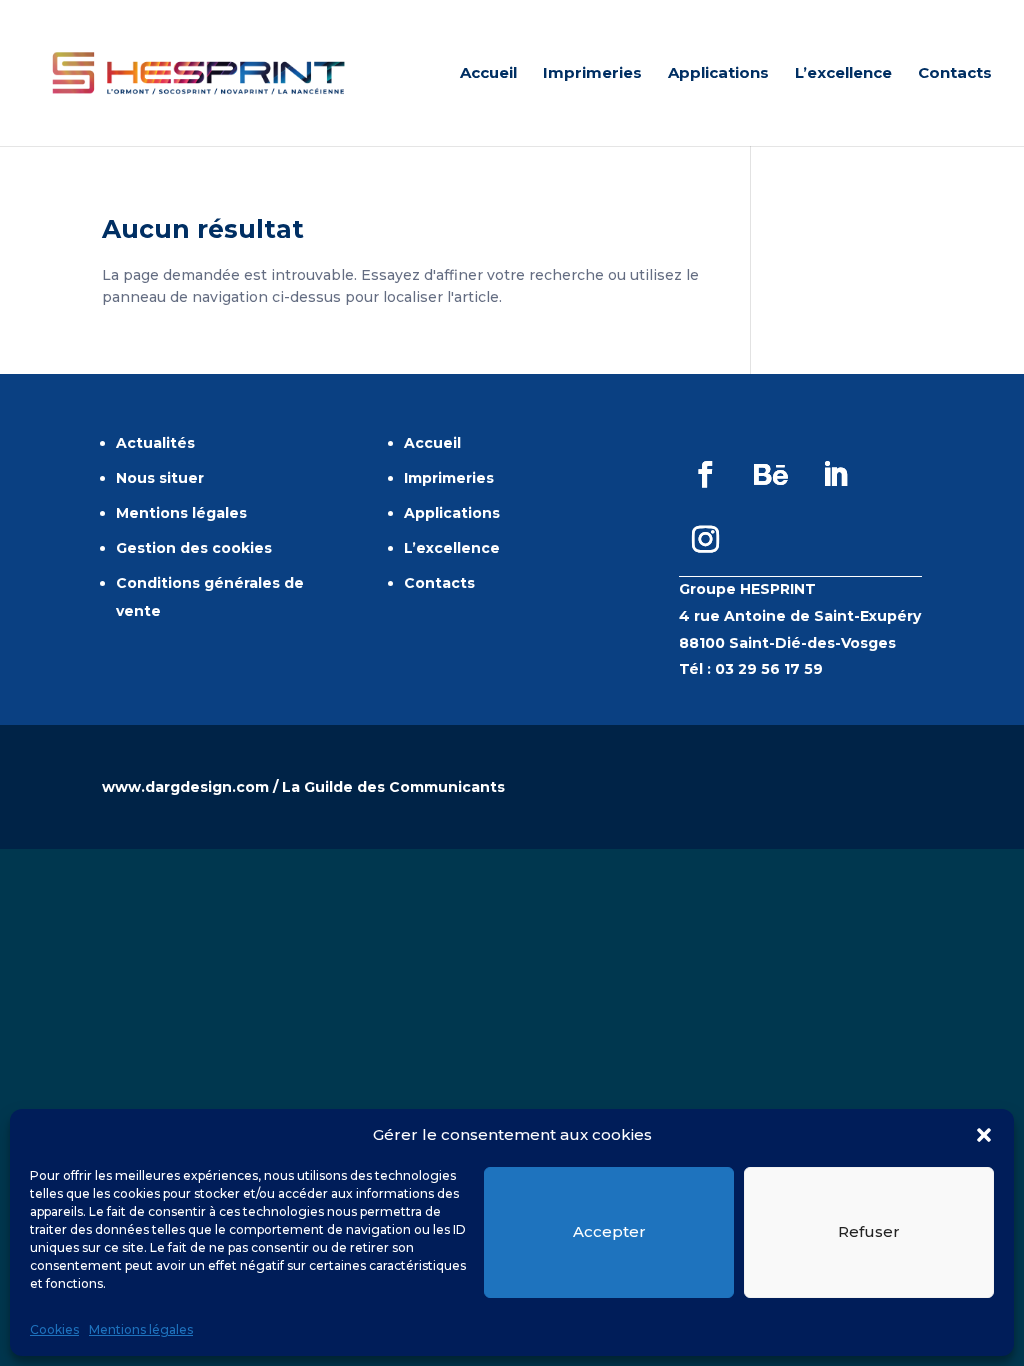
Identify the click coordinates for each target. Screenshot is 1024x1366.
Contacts (955, 74)
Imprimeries (592, 74)
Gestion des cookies (194, 548)
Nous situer (160, 478)
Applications (718, 74)
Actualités (155, 443)
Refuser (869, 1231)
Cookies (54, 1329)
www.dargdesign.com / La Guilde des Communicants (303, 787)
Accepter (609, 1231)
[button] (984, 1135)
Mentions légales (141, 1329)
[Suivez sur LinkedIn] (836, 475)
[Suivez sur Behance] (771, 475)
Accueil (488, 74)
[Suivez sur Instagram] (706, 540)
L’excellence (843, 74)
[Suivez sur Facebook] (706, 475)
